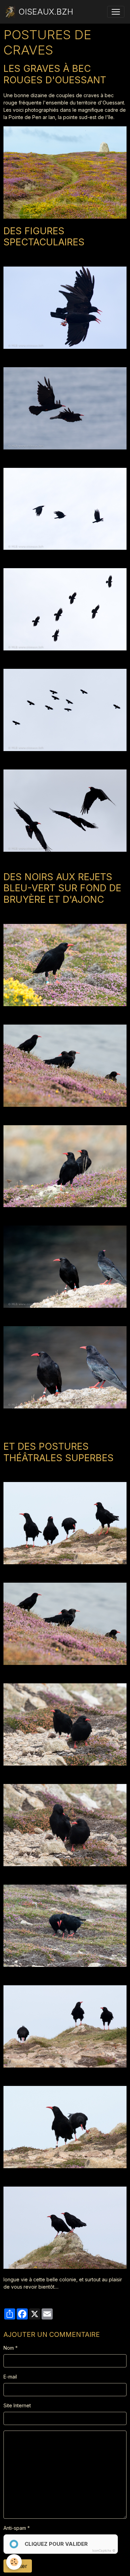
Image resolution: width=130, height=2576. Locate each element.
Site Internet (17, 2405)
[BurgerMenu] (116, 12)
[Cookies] (14, 2562)
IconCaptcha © (104, 2550)
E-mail (10, 2377)
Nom (9, 2348)
